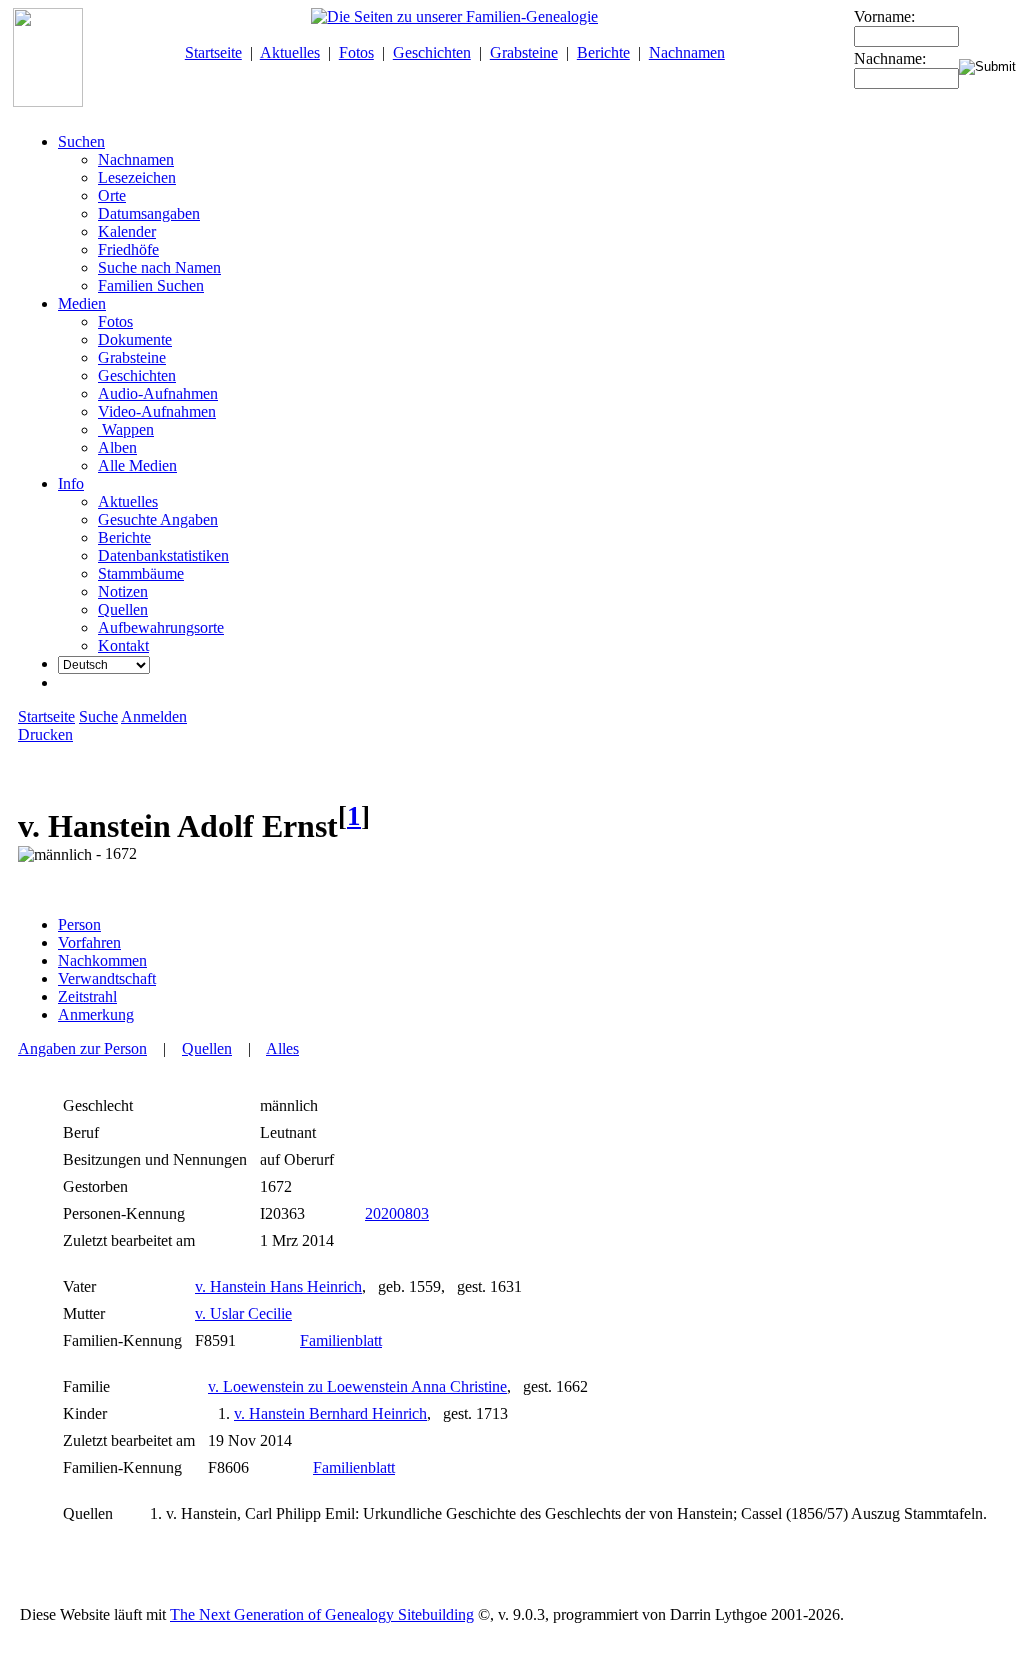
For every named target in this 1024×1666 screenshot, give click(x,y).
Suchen (81, 141)
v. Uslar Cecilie (243, 1313)
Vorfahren (89, 942)
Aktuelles (290, 52)
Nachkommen (102, 960)
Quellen (207, 1048)
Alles (282, 1048)
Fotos (356, 52)
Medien (82, 303)
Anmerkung (96, 1014)
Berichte (603, 52)
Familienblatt (341, 1340)
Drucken (45, 734)
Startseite (213, 52)
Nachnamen (687, 52)
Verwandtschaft (107, 978)
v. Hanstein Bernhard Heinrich (330, 1413)
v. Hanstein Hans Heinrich (278, 1286)
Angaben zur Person (82, 1048)
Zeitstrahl (87, 996)
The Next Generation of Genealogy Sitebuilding (322, 1614)
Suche (98, 716)
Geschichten (432, 52)
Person (79, 924)
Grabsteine (524, 52)
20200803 (397, 1213)
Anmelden (154, 716)
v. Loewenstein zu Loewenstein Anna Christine (357, 1386)
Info (71, 483)
